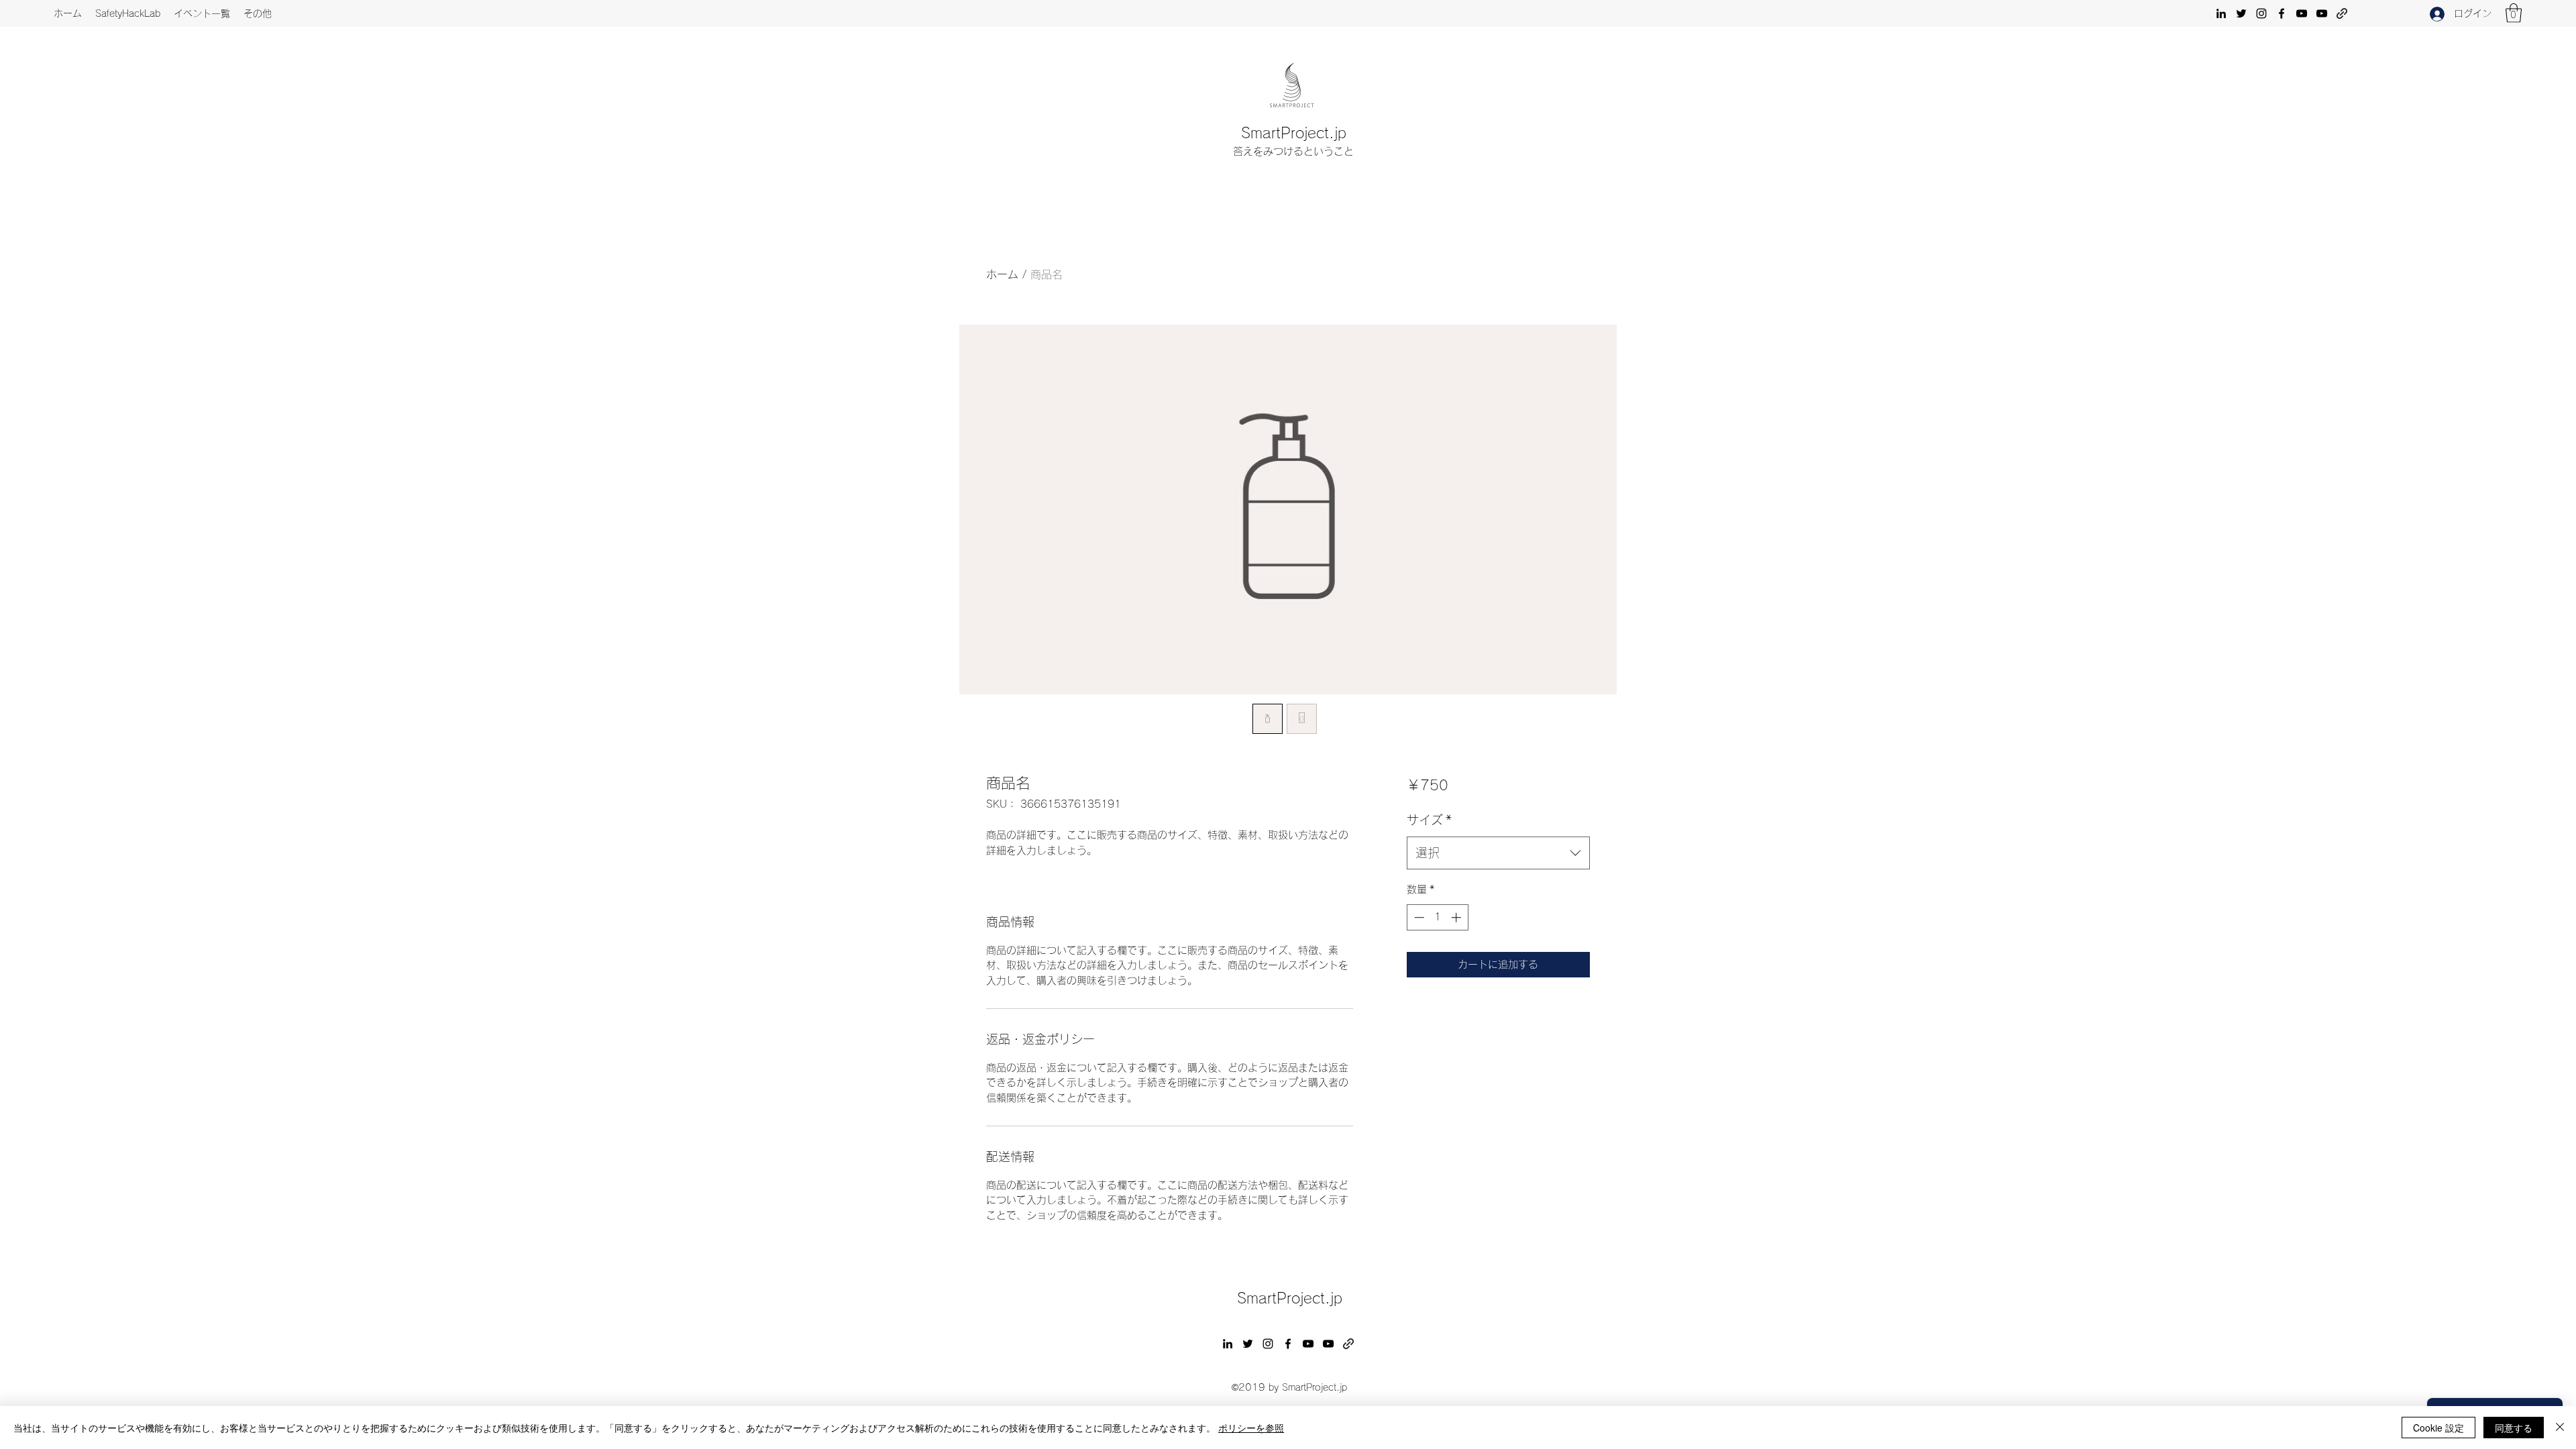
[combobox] (1498, 853)
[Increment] (1457, 917)
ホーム (1002, 274)
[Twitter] (2241, 13)
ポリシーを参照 (1251, 1428)
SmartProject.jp (1294, 133)
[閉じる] (2560, 1428)
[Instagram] (2261, 13)
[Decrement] (1418, 917)
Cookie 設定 (2438, 1428)
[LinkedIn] (2221, 13)
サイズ (1429, 820)
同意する (2514, 1428)
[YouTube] (2302, 13)
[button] (2514, 13)
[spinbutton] (1437, 917)
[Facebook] (2282, 13)
